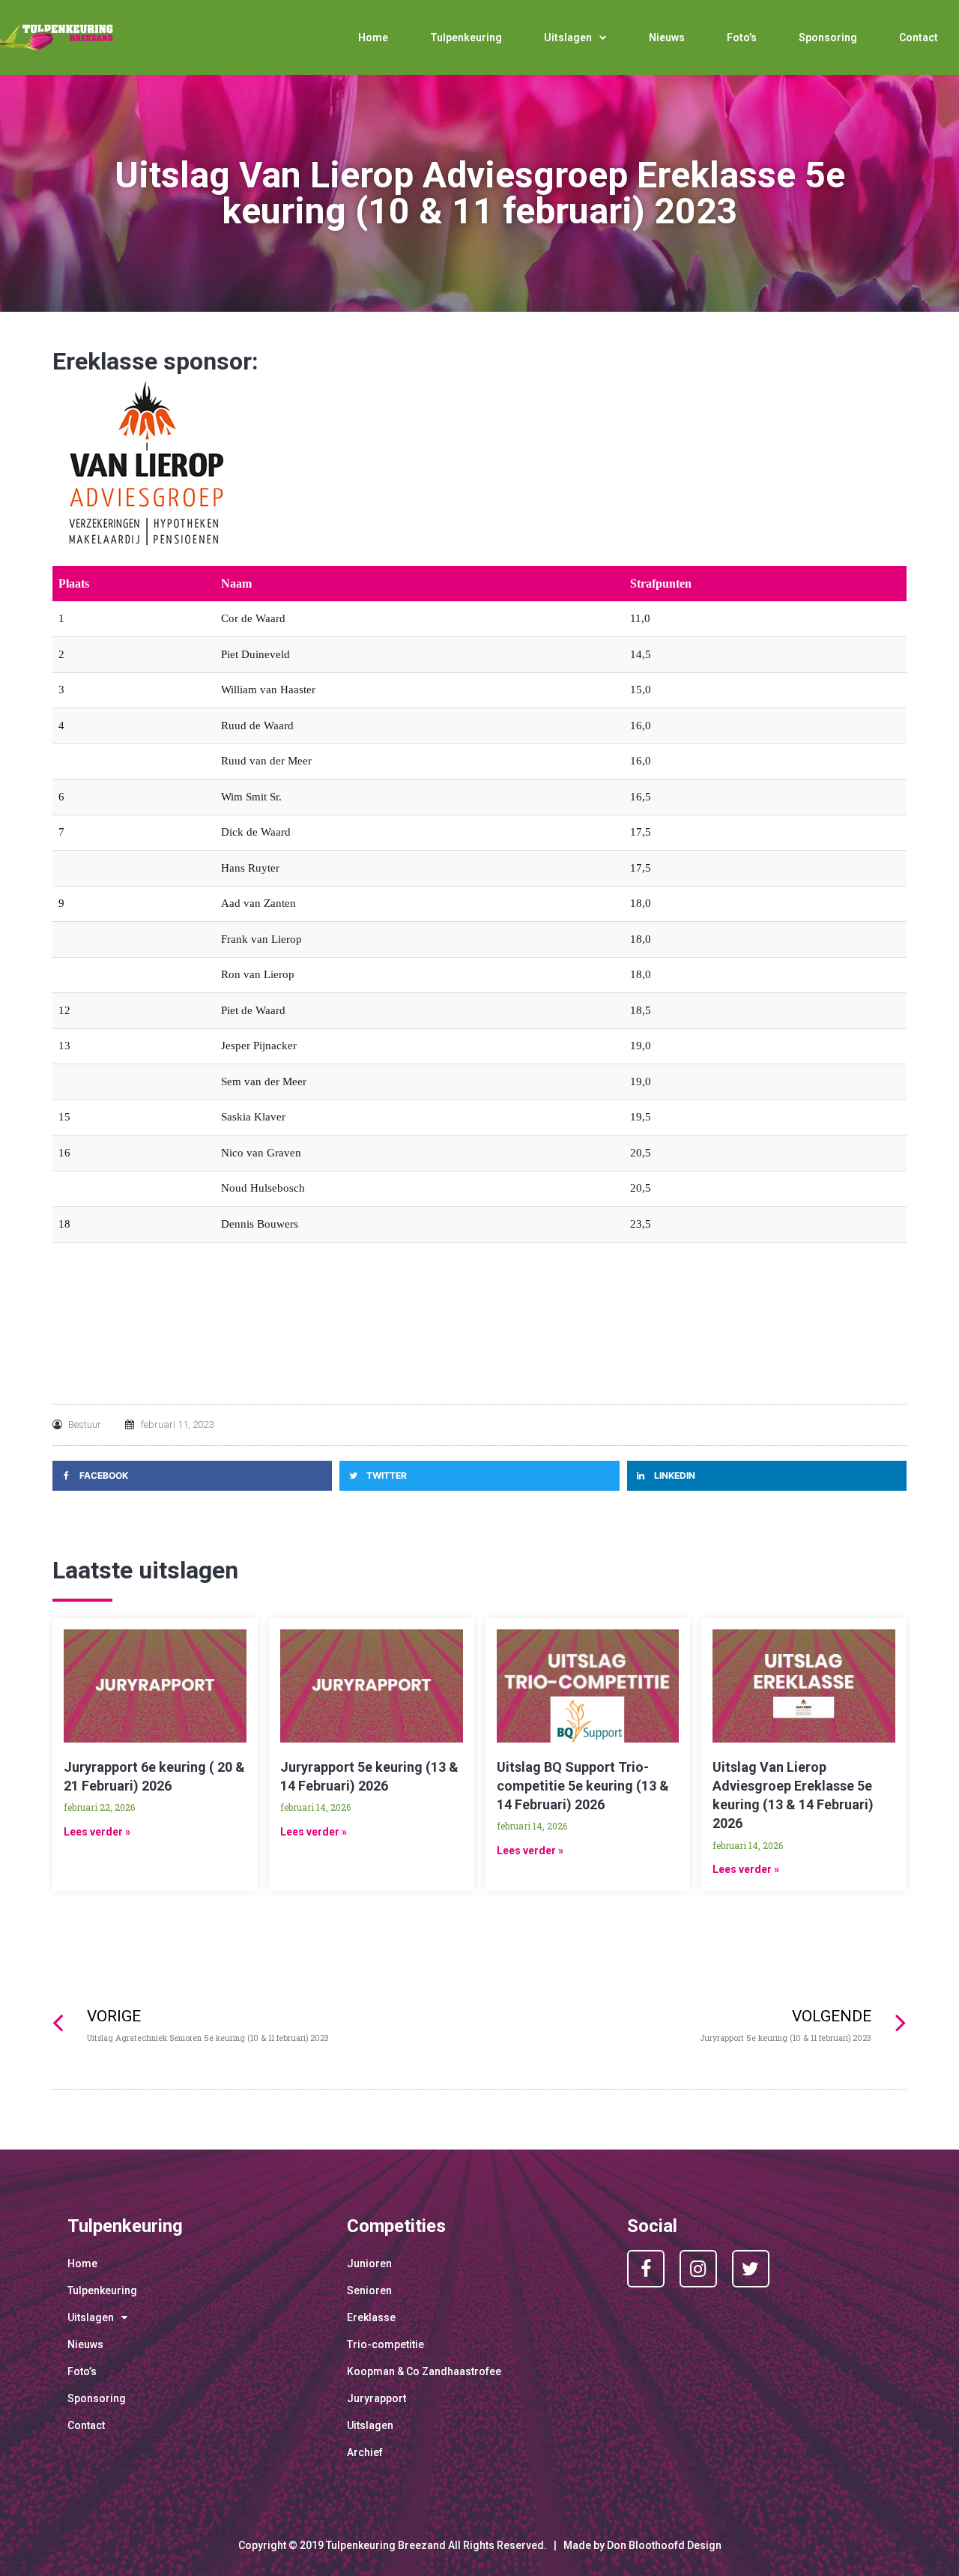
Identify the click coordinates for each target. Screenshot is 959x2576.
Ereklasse (371, 2317)
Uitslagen (568, 37)
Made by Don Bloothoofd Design (642, 2545)
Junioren (369, 2263)
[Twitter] (751, 2269)
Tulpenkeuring (466, 37)
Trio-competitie (385, 2344)
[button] (192, 1476)
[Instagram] (698, 2269)
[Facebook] (646, 2269)
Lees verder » (97, 1832)
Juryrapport (376, 2398)
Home (373, 37)
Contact (919, 37)
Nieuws (667, 37)
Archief (365, 2452)
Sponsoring (828, 37)
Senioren (369, 2290)
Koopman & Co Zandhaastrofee (424, 2371)
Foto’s (742, 37)
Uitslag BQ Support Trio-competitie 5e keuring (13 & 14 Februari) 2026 (583, 1786)
